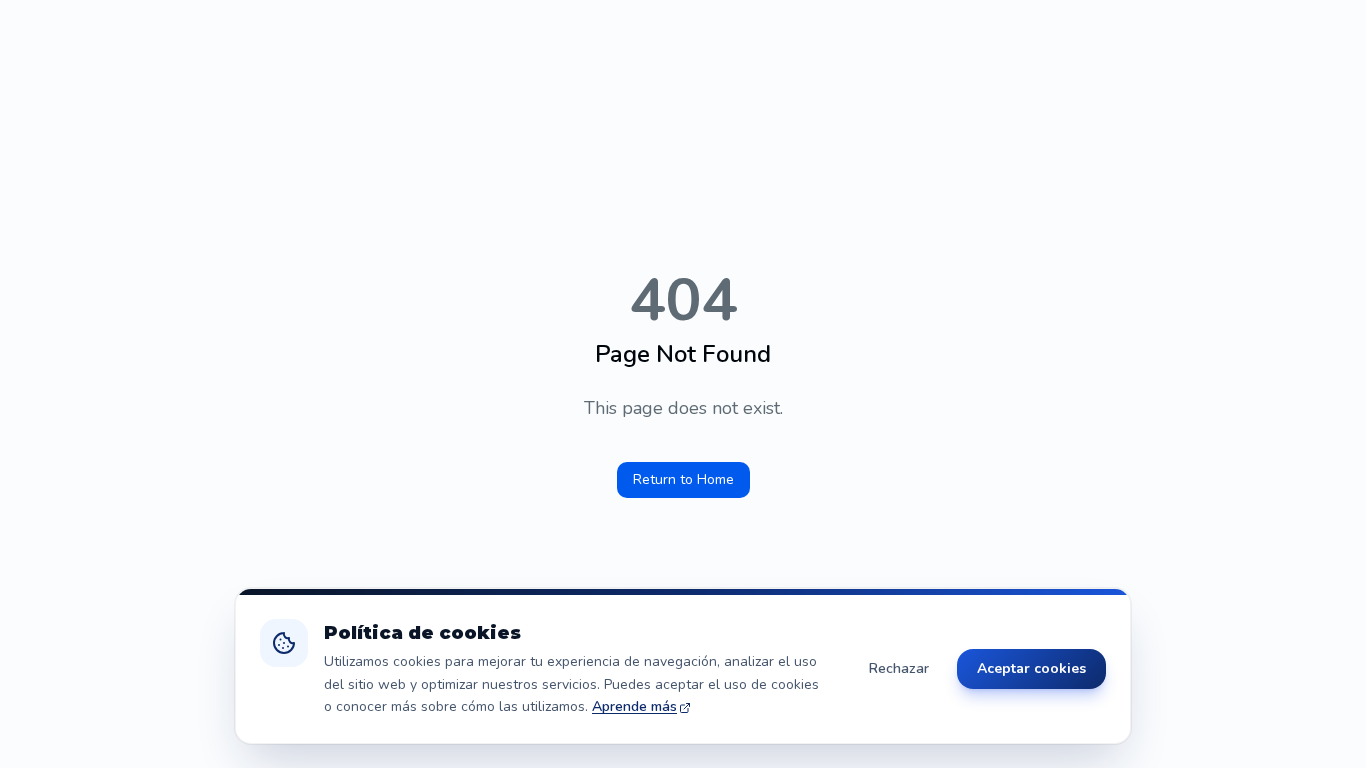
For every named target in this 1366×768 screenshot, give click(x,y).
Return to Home (683, 479)
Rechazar (899, 668)
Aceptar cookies (1031, 668)
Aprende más (634, 706)
